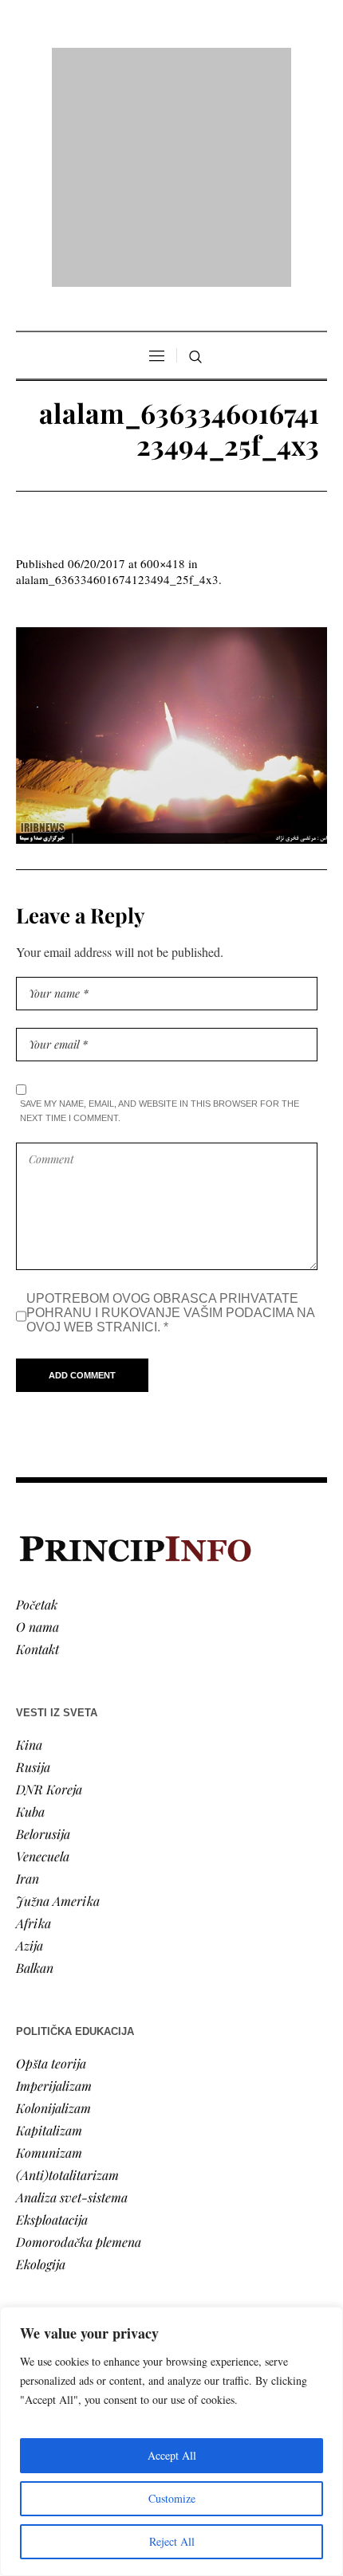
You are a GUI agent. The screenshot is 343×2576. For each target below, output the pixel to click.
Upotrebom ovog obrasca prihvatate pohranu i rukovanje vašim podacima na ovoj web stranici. (170, 1107)
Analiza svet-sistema (72, 1992)
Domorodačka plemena (79, 2037)
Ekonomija (45, 2200)
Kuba (30, 1607)
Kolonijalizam (53, 1903)
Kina (29, 1540)
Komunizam (49, 1948)
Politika (37, 2177)
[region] (171, 2441)
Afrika (34, 1718)
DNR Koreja (49, 1584)
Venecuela (43, 1651)
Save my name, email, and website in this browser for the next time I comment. (160, 905)
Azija (30, 1741)
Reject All (172, 2541)
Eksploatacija (52, 2015)
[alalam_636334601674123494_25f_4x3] (171, 531)
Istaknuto (41, 2244)
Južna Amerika (58, 1696)
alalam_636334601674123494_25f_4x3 (117, 374)
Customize (172, 2498)
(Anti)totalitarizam (67, 1970)
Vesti (29, 2155)
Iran (28, 1674)
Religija (36, 2266)
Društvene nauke (62, 2222)
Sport (31, 2289)
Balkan (35, 1763)
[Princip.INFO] (171, 65)
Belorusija (43, 1629)
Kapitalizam (49, 1925)
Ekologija (41, 2059)
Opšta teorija (51, 1858)
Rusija (33, 1562)
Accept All (172, 2455)
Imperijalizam (54, 1881)
